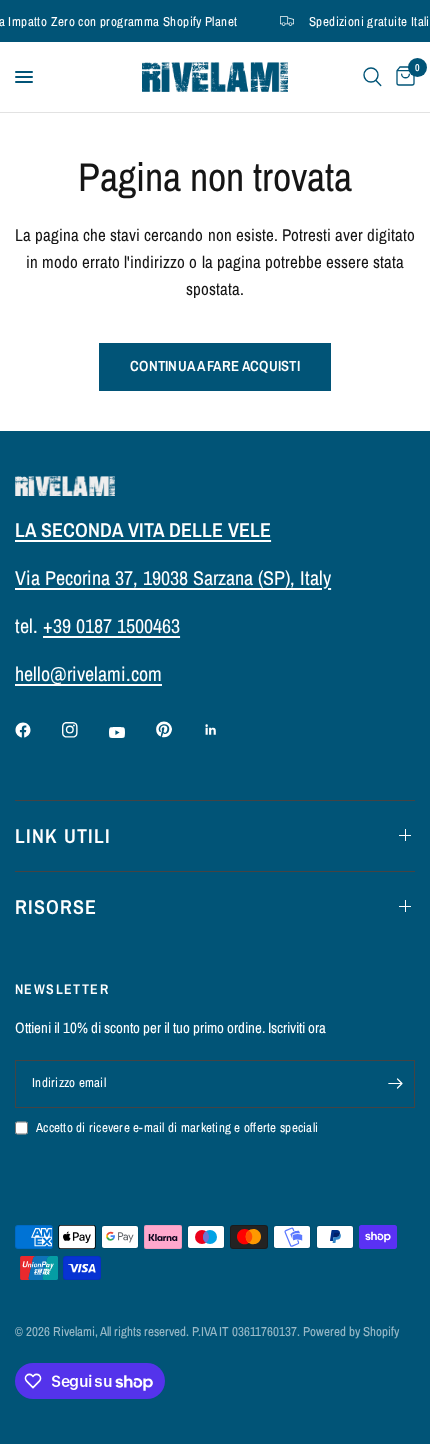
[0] (402, 77)
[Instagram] (84, 730)
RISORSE (56, 906)
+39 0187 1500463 (111, 625)
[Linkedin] (225, 730)
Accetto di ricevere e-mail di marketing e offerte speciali (177, 1127)
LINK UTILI (63, 835)
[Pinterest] (178, 730)
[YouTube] (131, 733)
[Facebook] (37, 730)
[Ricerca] (372, 77)
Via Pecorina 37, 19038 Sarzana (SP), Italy (173, 577)
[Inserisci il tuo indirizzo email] (395, 1084)
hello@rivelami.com (88, 673)
